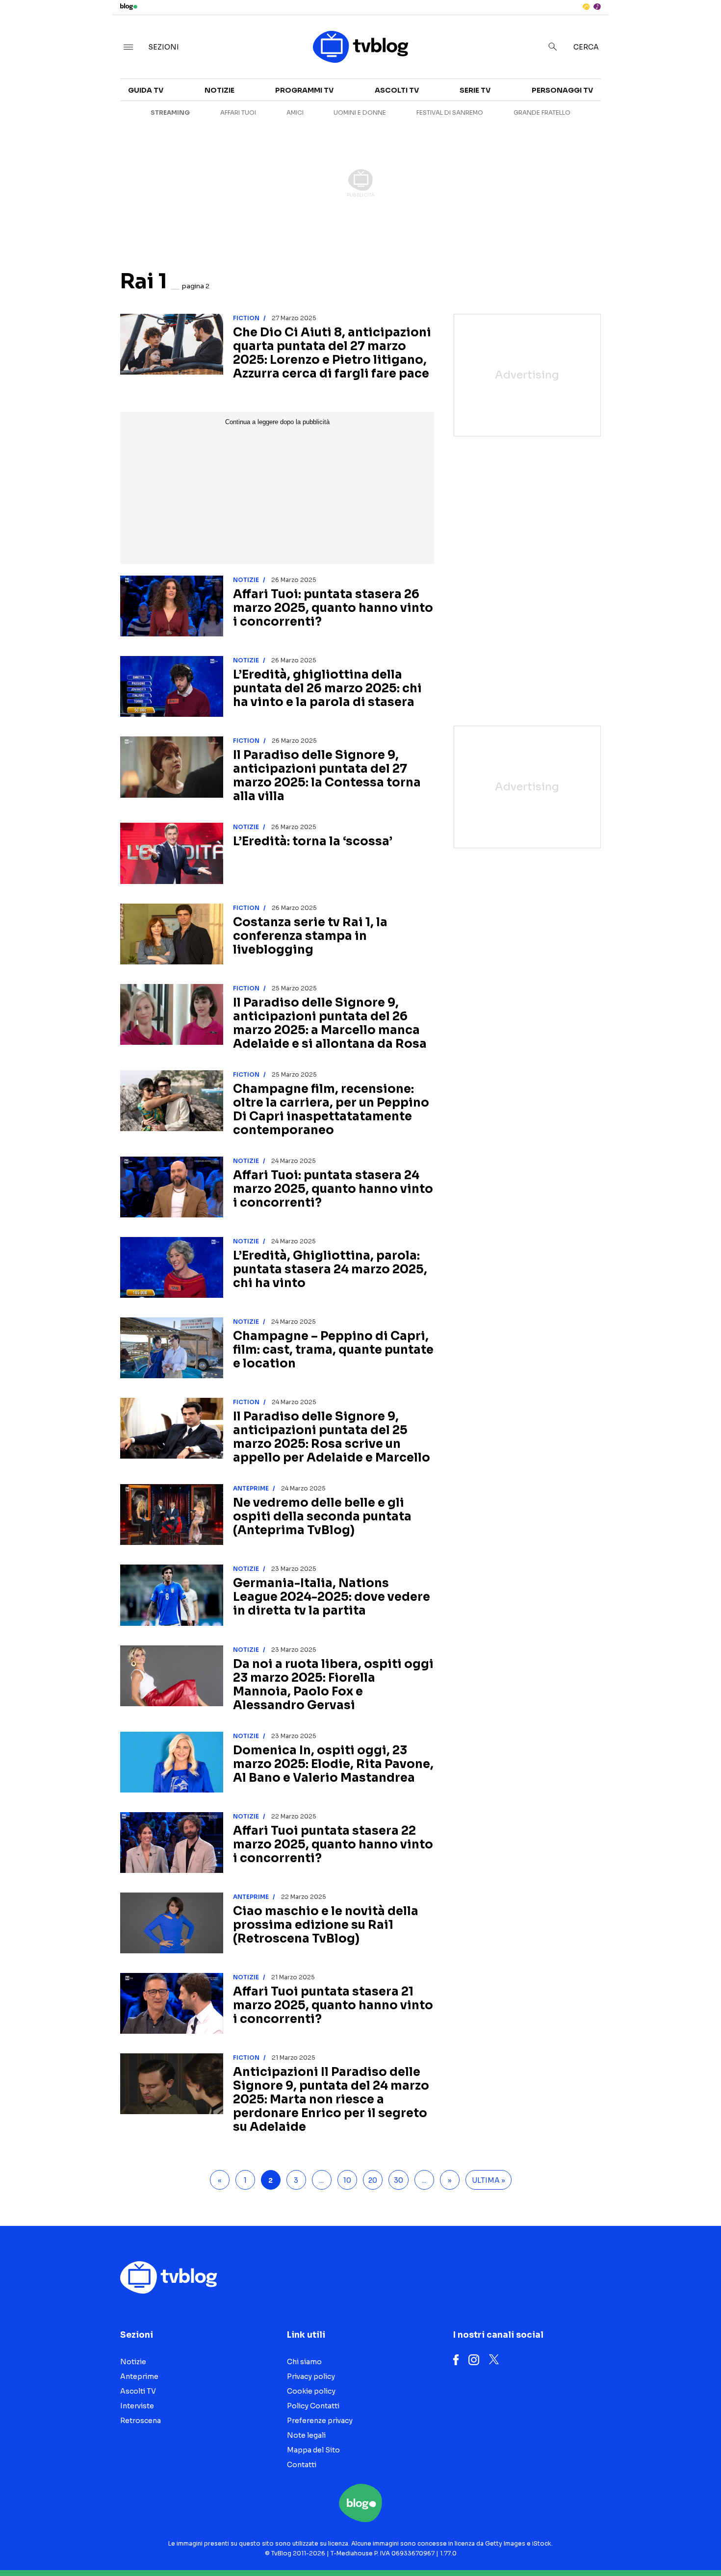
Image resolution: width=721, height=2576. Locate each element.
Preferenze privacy (320, 2421)
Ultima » (489, 2180)
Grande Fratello (542, 113)
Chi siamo (304, 2362)
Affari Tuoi (238, 113)
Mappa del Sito (313, 2450)
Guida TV (146, 90)
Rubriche (625, 114)
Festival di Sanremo (450, 113)
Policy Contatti (313, 2406)
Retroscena (141, 2421)
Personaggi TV (562, 90)
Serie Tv (475, 90)
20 (373, 2180)
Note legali (306, 2435)
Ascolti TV (397, 90)
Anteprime (251, 1488)
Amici (295, 113)
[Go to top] (620, 2544)
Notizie (219, 90)
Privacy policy (311, 2376)
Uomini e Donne (360, 113)
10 (347, 2180)
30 (399, 2180)
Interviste (627, 96)
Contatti (302, 2465)
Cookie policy (311, 2391)
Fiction (246, 318)
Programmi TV (304, 90)
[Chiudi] (698, 28)
